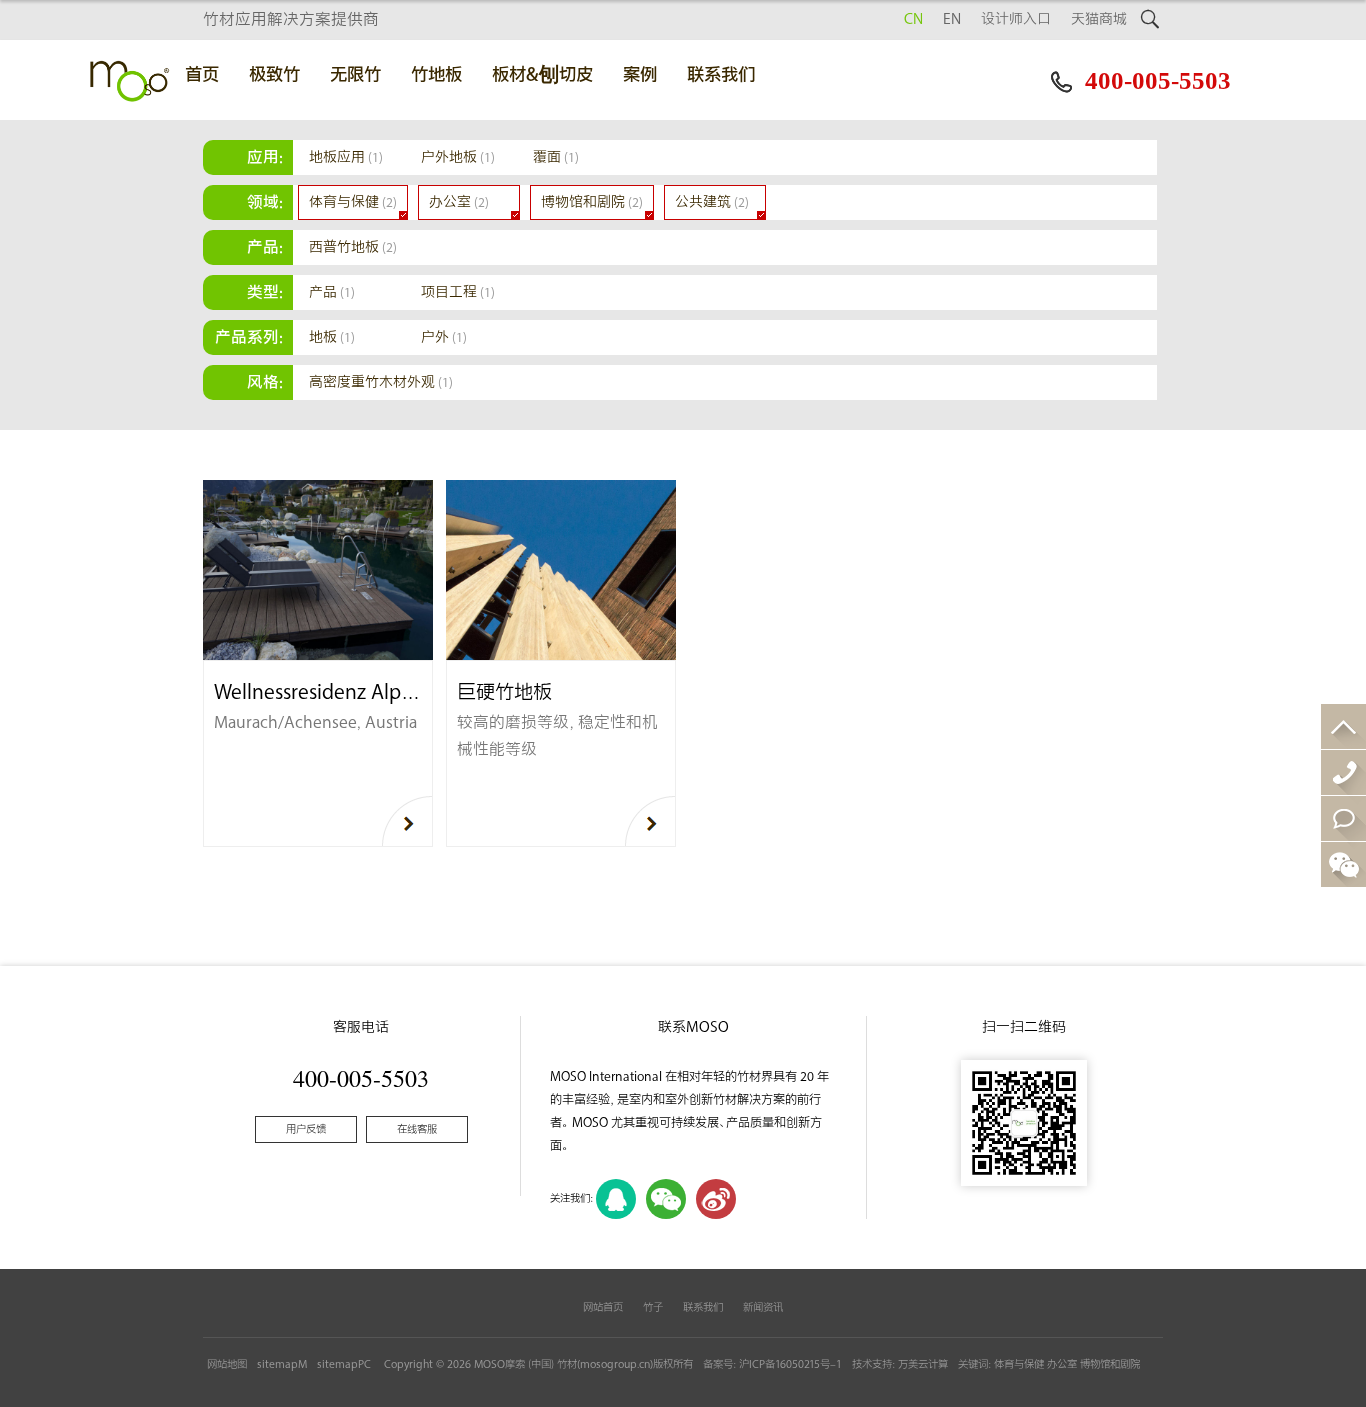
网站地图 (227, 1364)
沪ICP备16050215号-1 (790, 1364)
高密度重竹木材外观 (381, 382)
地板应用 (346, 157)
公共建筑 (712, 202)
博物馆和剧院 (592, 202)
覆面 (556, 157)
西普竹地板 (353, 247)
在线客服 (417, 1129)
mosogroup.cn (615, 1364)
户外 (444, 337)
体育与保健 (353, 202)
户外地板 (458, 157)
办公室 (459, 202)
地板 (332, 337)
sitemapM (282, 1364)
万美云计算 (923, 1364)
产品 (332, 292)
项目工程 (458, 292)
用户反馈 (306, 1129)
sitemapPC (344, 1364)
